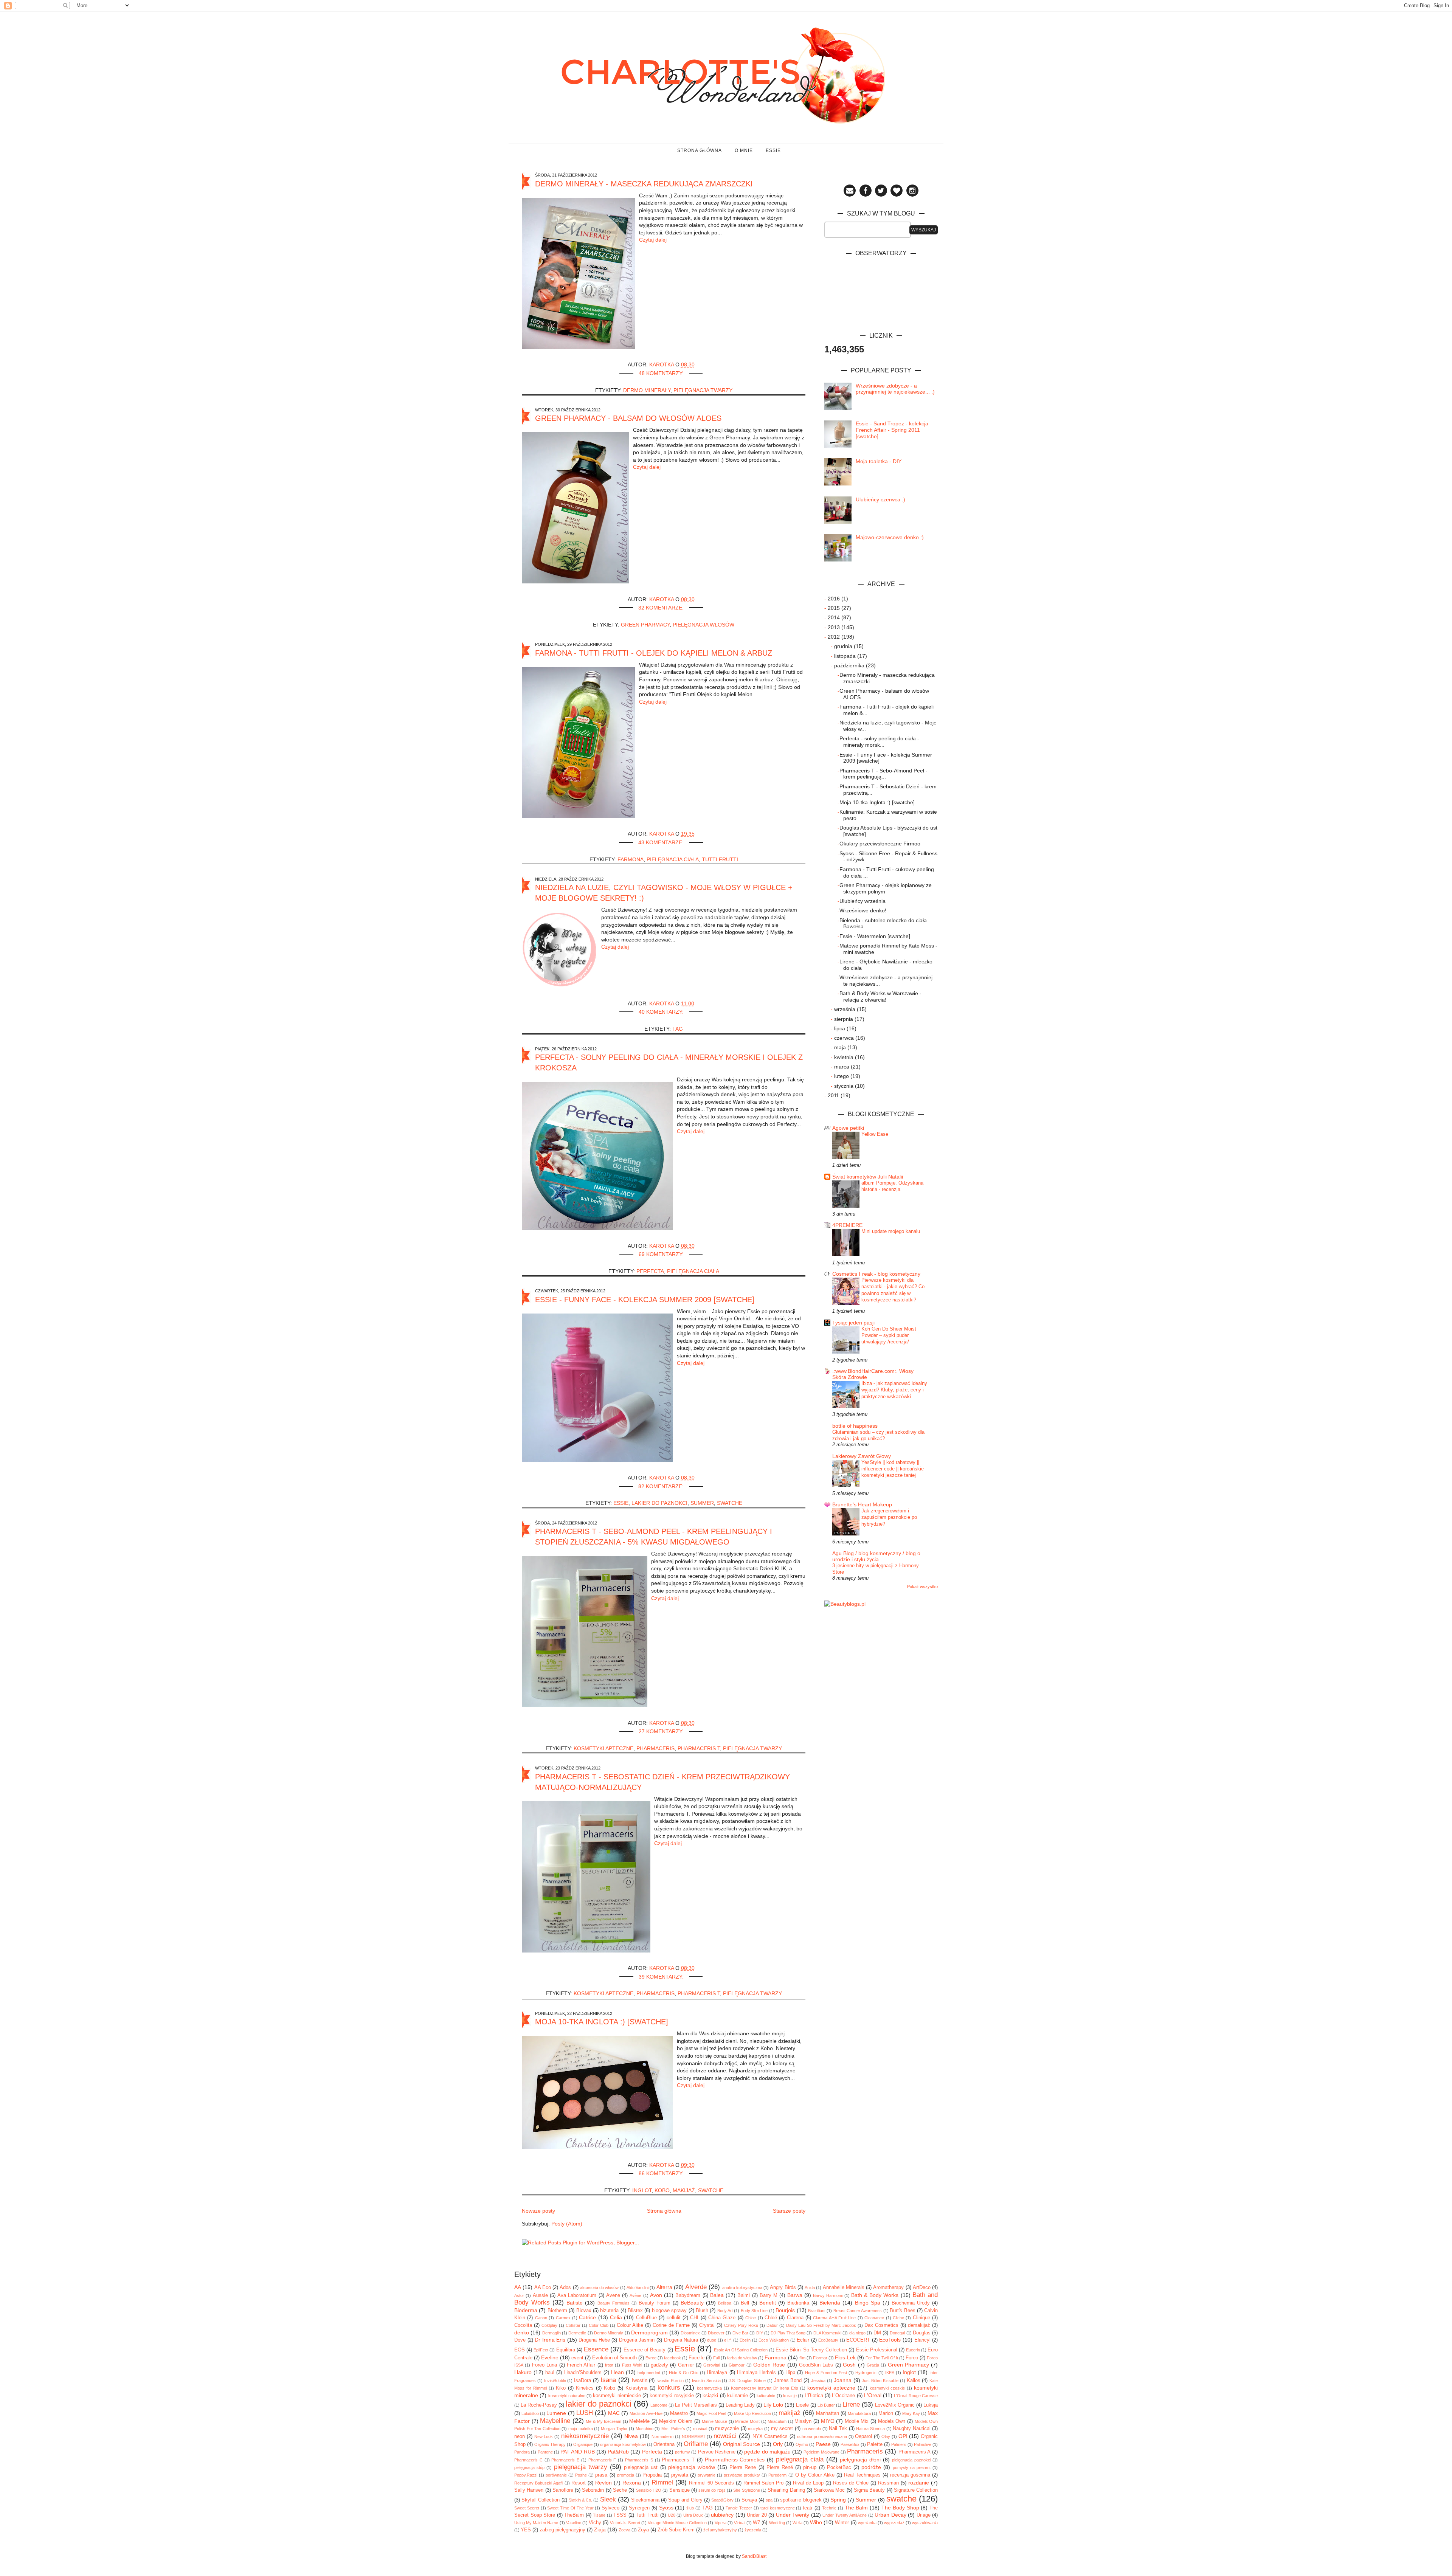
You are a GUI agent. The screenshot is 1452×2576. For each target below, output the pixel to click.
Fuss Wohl (632, 2365)
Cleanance (874, 2318)
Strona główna (700, 150)
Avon (656, 2295)
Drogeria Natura (681, 2340)
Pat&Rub (618, 2452)
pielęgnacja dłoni (860, 2460)
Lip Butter (826, 2405)
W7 (756, 2523)
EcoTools (890, 2340)
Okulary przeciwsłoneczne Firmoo (880, 844)
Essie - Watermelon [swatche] (875, 936)
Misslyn (803, 2421)
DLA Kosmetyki (827, 2333)
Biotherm (557, 2311)
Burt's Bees (902, 2311)
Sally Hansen (529, 2490)
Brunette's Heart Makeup (862, 1504)
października (850, 665)
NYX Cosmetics (770, 2436)
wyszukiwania (925, 2523)
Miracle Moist (747, 2421)
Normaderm (662, 2436)
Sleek (608, 2499)
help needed (649, 2373)
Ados (565, 2288)
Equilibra (566, 2350)
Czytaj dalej (653, 240)
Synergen (639, 2508)
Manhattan (828, 2413)
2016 (835, 599)
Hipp (790, 2373)
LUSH (585, 2413)
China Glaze (722, 2318)
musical (700, 2429)
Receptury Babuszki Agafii (539, 2483)
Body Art (725, 2311)
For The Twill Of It (882, 2358)
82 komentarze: (662, 1486)
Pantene (545, 2452)
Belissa (725, 2303)
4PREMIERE (847, 1225)
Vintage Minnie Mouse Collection (677, 2523)
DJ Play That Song (788, 2333)
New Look (544, 2436)
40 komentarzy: (662, 1012)
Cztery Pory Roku (741, 2325)
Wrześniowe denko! (863, 910)
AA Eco (543, 2288)
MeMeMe (639, 2421)
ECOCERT (858, 2340)
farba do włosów (742, 2358)
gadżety (659, 2365)
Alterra (664, 2287)
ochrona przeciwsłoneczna (822, 2436)
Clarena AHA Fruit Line (834, 2318)
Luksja (931, 2405)
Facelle (697, 2358)
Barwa (795, 2295)
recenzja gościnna (910, 2475)
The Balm (856, 2508)
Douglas (922, 2333)
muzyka (755, 2429)
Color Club (599, 2325)
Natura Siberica (870, 2429)
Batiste (575, 2303)
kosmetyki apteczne (603, 1748)
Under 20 (757, 2515)
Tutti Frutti (720, 859)
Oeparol (863, 2436)
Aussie (540, 2295)
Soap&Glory (722, 2500)
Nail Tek (838, 2429)
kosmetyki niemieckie (617, 2396)
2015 (835, 608)
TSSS (620, 2515)
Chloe (751, 2318)
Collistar (573, 2325)
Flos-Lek (845, 2357)
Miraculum (777, 2421)
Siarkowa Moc (829, 2490)
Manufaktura (859, 2413)
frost (609, 2365)
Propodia (652, 2475)
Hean (617, 2372)
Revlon (603, 2483)
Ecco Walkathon (774, 2340)
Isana (608, 2380)
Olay (886, 2436)
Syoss (666, 2508)
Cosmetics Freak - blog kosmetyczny (876, 1274)
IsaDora (583, 2381)
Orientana (664, 2444)
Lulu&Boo (530, 2413)
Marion (886, 2413)
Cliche (898, 2318)
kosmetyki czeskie (887, 2388)
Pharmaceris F (602, 2460)
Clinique (921, 2318)
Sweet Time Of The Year (570, 2508)
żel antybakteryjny (720, 2530)
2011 (834, 1095)
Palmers (899, 2444)
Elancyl (922, 2340)
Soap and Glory (685, 2500)
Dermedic (577, 2333)
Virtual (740, 2523)
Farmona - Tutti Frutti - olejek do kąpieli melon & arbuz (654, 653)
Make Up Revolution (752, 2413)
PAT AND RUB (578, 2452)
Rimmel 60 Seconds (711, 2483)
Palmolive (923, 2444)
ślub (690, 2508)
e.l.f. (728, 2340)
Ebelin (745, 2340)
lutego (842, 1076)
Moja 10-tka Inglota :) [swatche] (602, 2022)
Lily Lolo (773, 2405)
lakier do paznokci (659, 1503)
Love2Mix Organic (895, 2405)
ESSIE (773, 150)
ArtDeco (922, 2288)
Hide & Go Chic (684, 2373)
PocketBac (839, 2467)
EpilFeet (541, 2350)
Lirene (851, 2405)
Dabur (772, 2325)
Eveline (550, 2357)
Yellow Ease (875, 1134)
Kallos (914, 2381)
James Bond (788, 2381)
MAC (614, 2413)
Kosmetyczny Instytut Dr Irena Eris (765, 2388)
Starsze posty (789, 2211)
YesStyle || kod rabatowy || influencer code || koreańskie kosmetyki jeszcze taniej (893, 1469)
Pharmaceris (655, 1748)
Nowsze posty (538, 2211)
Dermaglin (551, 2333)
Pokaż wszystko (922, 1587)
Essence (596, 2349)
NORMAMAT (694, 2436)
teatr (808, 2508)
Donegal (897, 2333)
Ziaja (600, 2529)
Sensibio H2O (649, 2490)
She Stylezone (746, 2490)
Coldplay (549, 2325)
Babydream (688, 2295)
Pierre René (780, 2467)
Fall (716, 2358)
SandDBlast (754, 2556)
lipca (840, 1028)
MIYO (828, 2421)
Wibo (816, 2522)
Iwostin (640, 2381)
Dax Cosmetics (881, 2325)
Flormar (820, 2358)
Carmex (563, 2318)
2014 (835, 617)
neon (520, 2436)
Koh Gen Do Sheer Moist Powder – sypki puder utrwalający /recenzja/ (889, 1335)
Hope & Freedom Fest (826, 2373)
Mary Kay (911, 2413)
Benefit (768, 2303)
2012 (835, 637)
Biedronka (798, 2303)
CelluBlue (646, 2318)
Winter (842, 2523)
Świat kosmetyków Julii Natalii (868, 1177)
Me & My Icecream (603, 2421)
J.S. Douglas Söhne (747, 2381)
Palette (875, 2444)
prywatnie (707, 2475)
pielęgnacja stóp (529, 2467)
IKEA (890, 2373)
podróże (871, 2467)
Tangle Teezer (739, 2508)
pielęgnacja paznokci (911, 2460)
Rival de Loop (808, 2483)
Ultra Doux (693, 2515)
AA (518, 2287)
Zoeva (624, 2530)
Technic (829, 2508)
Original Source (742, 2444)
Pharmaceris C (528, 2460)
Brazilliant (817, 2311)
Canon (541, 2318)
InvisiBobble (555, 2381)
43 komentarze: (662, 842)
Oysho (802, 2444)
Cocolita (523, 2325)
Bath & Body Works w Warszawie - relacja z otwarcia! (880, 996)
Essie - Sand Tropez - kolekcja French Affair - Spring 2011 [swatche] (892, 430)
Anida (810, 2288)
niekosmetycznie (585, 2436)
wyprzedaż (894, 2523)
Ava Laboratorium (577, 2295)
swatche (730, 1503)
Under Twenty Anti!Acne (845, 2515)
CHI (694, 2318)
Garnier (686, 2365)
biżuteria (609, 2311)
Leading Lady (740, 2405)
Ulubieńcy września (863, 901)
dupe (712, 2340)
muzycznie (727, 2429)
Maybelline (555, 2421)
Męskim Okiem (676, 2421)
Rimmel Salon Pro (764, 2483)
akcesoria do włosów (600, 2288)
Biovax (584, 2311)
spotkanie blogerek (801, 2500)
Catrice (587, 2317)
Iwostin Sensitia (706, 2381)
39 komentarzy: (662, 1977)
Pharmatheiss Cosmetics (735, 2460)
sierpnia (844, 1019)
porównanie (556, 2475)
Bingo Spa (868, 2303)
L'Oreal (873, 2395)
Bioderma (526, 2310)
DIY (760, 2333)
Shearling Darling (786, 2490)
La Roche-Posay (539, 2405)
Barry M (769, 2295)
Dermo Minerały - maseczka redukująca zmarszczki (644, 184)
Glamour (737, 2365)
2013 (835, 627)
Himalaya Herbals (756, 2373)
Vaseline (574, 2523)
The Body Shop (900, 2508)
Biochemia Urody (911, 2303)
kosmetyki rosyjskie (672, 2396)
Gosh (849, 2365)
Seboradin (593, 2490)
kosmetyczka (709, 2388)
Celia (616, 2317)
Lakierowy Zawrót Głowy (862, 1456)
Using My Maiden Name (536, 2523)
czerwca (845, 1038)
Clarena (795, 2318)
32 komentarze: (662, 608)
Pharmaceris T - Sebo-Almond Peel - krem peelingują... (883, 774)
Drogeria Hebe (594, 2340)
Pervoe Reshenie (717, 2452)
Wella (797, 2523)
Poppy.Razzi (526, 2475)
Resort (579, 2483)
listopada (846, 656)
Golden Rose (769, 2365)
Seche (620, 2490)
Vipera (721, 2523)
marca (842, 1067)
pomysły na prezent (912, 2467)
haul (550, 2373)
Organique (583, 2444)
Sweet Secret (527, 2508)
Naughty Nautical (912, 2429)
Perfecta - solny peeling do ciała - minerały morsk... (879, 742)
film (802, 2358)
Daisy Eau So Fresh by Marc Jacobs (821, 2325)
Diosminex (690, 2333)
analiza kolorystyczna (742, 2288)
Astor (519, 2295)
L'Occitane (843, 2396)
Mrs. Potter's (673, 2429)
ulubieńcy (722, 2515)
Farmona (631, 859)
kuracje (790, 2396)
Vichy (595, 2523)
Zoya (643, 2530)
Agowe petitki (848, 1128)
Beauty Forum (655, 2303)
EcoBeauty (828, 2340)
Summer (702, 1503)
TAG (678, 1029)
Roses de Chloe (851, 2483)
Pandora (522, 2452)
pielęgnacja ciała (673, 859)
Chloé (771, 2318)
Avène (635, 2295)
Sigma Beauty (869, 2490)
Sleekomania (645, 2500)
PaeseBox (850, 2444)
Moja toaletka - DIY (879, 461)
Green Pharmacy (645, 625)
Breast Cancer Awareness (858, 2311)
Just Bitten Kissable (880, 2381)
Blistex (635, 2311)
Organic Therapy (550, 2444)
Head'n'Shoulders (583, 2373)
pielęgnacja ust (641, 2467)
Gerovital (712, 2365)
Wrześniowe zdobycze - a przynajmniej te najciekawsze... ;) (895, 389)
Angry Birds (783, 2288)
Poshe (581, 2475)
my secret (782, 2429)
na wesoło (812, 2429)
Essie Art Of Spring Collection (741, 2350)
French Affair (581, 2365)
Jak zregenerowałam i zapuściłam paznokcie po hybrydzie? (889, 1517)
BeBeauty (692, 2303)
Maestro (679, 2413)
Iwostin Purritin (670, 2381)
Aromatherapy (888, 2288)
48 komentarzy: (662, 373)
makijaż (684, 2190)
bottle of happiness (855, 1426)
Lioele (802, 2405)
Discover (716, 2333)
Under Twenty (793, 2515)
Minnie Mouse (715, 2421)
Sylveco (610, 2508)
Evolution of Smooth (614, 2358)
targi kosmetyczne (778, 2508)
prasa (601, 2475)
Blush (702, 2311)
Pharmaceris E (565, 2460)
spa (769, 2500)
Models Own (892, 2421)
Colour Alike (630, 2325)
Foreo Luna (544, 2365)
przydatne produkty (742, 2475)
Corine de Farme (671, 2325)
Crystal (707, 2325)
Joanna (843, 2380)
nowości (725, 2436)
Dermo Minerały (647, 390)
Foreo (912, 2358)
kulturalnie (766, 2396)
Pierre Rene (743, 2467)
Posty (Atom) (567, 2224)
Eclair (803, 2340)
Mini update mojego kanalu (891, 1231)
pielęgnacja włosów (704, 625)
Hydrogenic (866, 2373)
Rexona (632, 2483)
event (577, 2358)
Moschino (645, 2429)
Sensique (679, 2490)
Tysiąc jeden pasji (853, 1323)
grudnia (844, 646)
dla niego (857, 2333)
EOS (520, 2350)
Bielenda (830, 2303)
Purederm (777, 2475)
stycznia (845, 1086)
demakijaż (919, 2325)
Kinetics (585, 2388)
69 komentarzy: (662, 1254)
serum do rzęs (712, 2490)
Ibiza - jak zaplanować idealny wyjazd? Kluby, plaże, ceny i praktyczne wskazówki (894, 1390)
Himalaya (717, 2373)
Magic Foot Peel (711, 2413)
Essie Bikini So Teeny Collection (811, 2350)
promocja (626, 2475)
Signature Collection (916, 2490)
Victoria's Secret (625, 2523)
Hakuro (523, 2372)
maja (841, 1047)
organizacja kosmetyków (623, 2444)
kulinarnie (738, 2396)
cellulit (674, 2318)
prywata (680, 2475)
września (845, 1009)
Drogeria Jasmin (637, 2340)
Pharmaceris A (914, 2452)
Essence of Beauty (645, 2350)
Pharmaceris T (699, 1748)
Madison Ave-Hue (646, 2413)
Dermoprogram (649, 2333)
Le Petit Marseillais (696, 2405)
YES (526, 2530)
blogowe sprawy (669, 2311)
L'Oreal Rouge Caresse (916, 2396)
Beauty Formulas (614, 2303)
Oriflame (696, 2444)
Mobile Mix (857, 2421)
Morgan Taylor (614, 2429)
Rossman (888, 2483)
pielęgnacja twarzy (703, 390)
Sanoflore (563, 2490)
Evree (651, 2358)
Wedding (777, 2523)
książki (710, 2396)
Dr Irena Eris (550, 2340)
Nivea (631, 2436)
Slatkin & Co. (580, 2500)
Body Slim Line (754, 2311)
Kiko (561, 2388)
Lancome (659, 2405)
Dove (520, 2340)
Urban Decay (890, 2515)
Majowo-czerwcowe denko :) (890, 537)
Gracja (873, 2365)
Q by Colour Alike (815, 2475)
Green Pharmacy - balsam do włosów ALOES (628, 418)
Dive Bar (740, 2333)
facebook (672, 2358)
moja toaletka (581, 2429)
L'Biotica (814, 2396)
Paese (823, 2444)
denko (522, 2333)
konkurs (669, 2388)
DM (877, 2333)
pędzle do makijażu (767, 2452)
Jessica (818, 2381)
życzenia (753, 2530)
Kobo (662, 2190)
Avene (613, 2295)
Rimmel (662, 2482)
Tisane (599, 2515)
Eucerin (913, 2350)
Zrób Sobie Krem (676, 2530)
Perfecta (650, 1271)
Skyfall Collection (541, 2500)
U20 (672, 2515)
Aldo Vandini (638, 2288)
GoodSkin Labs (816, 2365)
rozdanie (919, 2483)
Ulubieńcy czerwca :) (880, 499)
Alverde (696, 2287)
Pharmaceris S (639, 2460)
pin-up (810, 2467)
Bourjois (785, 2310)
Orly (778, 2444)
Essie (621, 1503)
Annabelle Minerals (844, 2288)
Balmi (744, 2295)
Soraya (749, 2500)
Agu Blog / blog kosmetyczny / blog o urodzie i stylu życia (876, 1556)
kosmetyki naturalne (567, 2396)
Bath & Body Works (875, 2295)
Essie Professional (877, 2350)
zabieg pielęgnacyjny (562, 2530)
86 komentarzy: (662, 2173)
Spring (838, 2500)
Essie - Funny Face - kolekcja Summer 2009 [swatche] (645, 1300)
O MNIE (744, 150)
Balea (717, 2295)
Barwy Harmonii (828, 2295)
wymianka (867, 2523)
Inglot (642, 2190)
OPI (903, 2436)
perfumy (683, 2452)
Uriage (924, 2515)
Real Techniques (862, 2475)
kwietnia (845, 1057)
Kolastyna (636, 2388)
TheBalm (574, 2515)
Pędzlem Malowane (821, 2452)
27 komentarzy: (662, 1731)
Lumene (556, 2413)
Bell (745, 2303)
